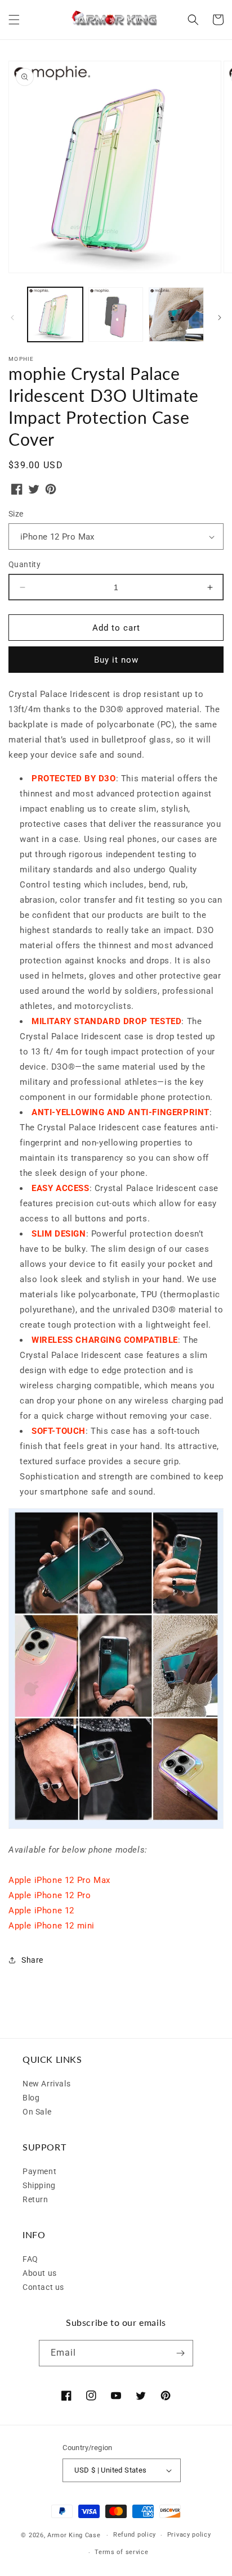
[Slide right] (220, 318)
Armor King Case (74, 2535)
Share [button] (32, 1960)
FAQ (30, 2259)
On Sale (37, 2112)
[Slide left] (12, 318)
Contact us (43, 2287)
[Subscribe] (180, 2353)
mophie (21, 359)
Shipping (39, 2185)
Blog (31, 2098)
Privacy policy (189, 2535)
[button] (14, 20)
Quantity (24, 564)
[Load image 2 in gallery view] (116, 315)
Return (35, 2199)
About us (40, 2273)
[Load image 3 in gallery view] (176, 315)
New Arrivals (46, 2084)
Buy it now (116, 660)
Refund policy (135, 2535)
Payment (39, 2171)
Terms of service (121, 2552)
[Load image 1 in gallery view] (55, 315)
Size (16, 514)
